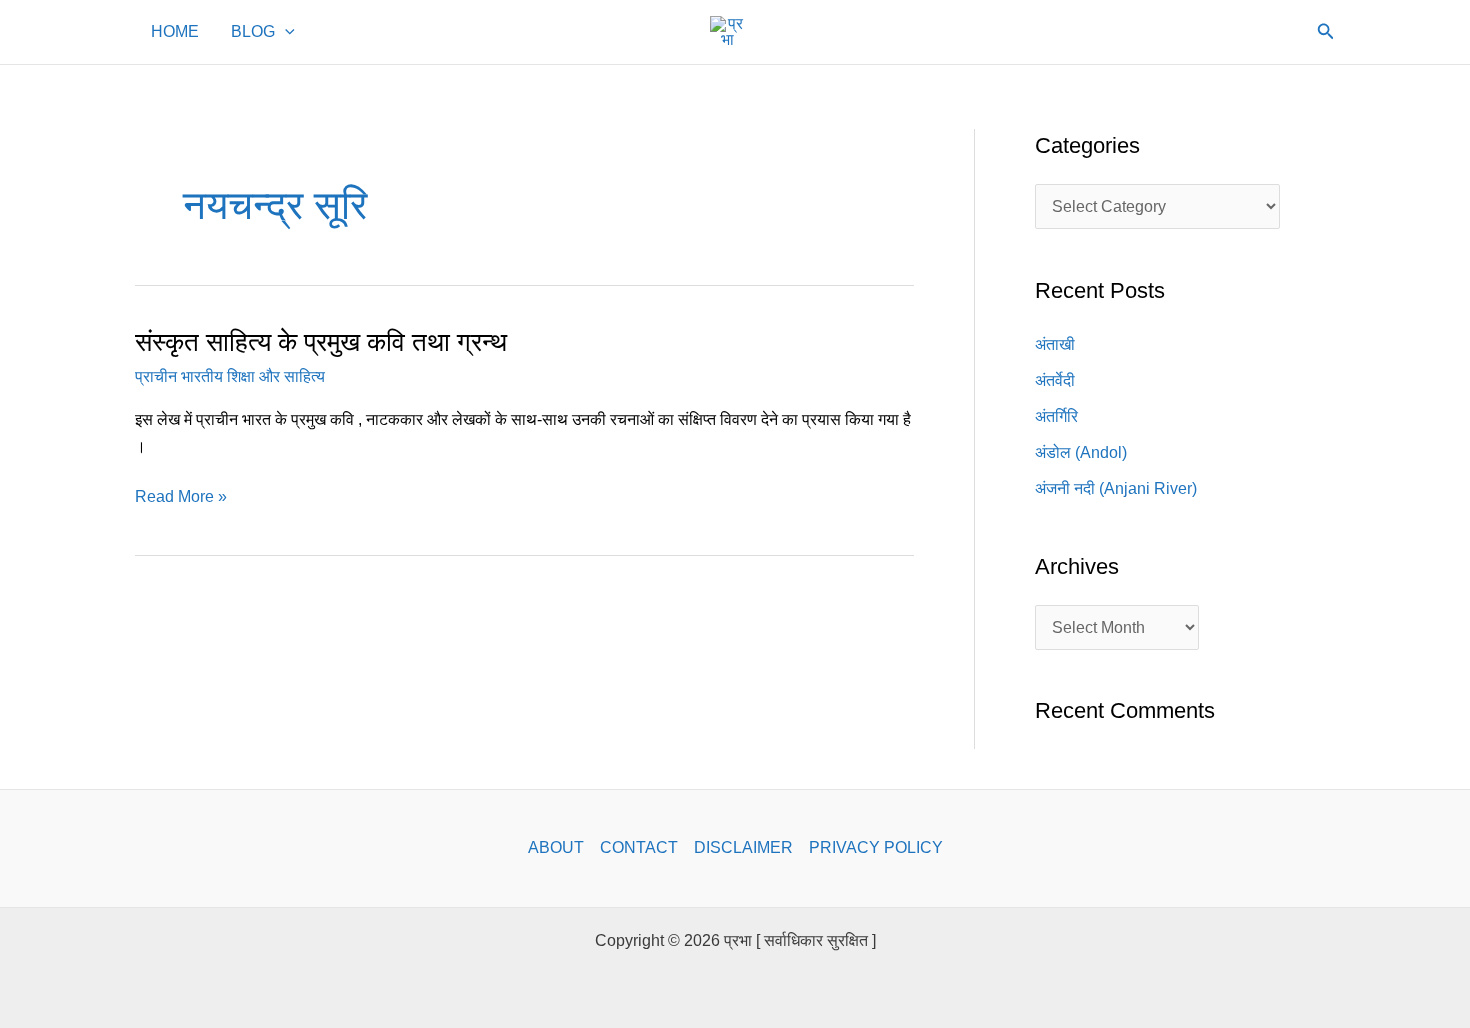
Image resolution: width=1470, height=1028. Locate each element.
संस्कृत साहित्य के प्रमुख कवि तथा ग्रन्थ (321, 342)
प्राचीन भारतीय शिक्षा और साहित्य (230, 376)
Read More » (181, 494)
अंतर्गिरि (1056, 416)
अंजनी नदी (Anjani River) (1116, 488)
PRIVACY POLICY (876, 847)
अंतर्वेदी (1055, 380)
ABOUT (556, 847)
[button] (285, 32)
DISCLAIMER (743, 847)
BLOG (253, 32)
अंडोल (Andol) (1081, 452)
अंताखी (1055, 344)
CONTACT (639, 847)
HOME (175, 32)
